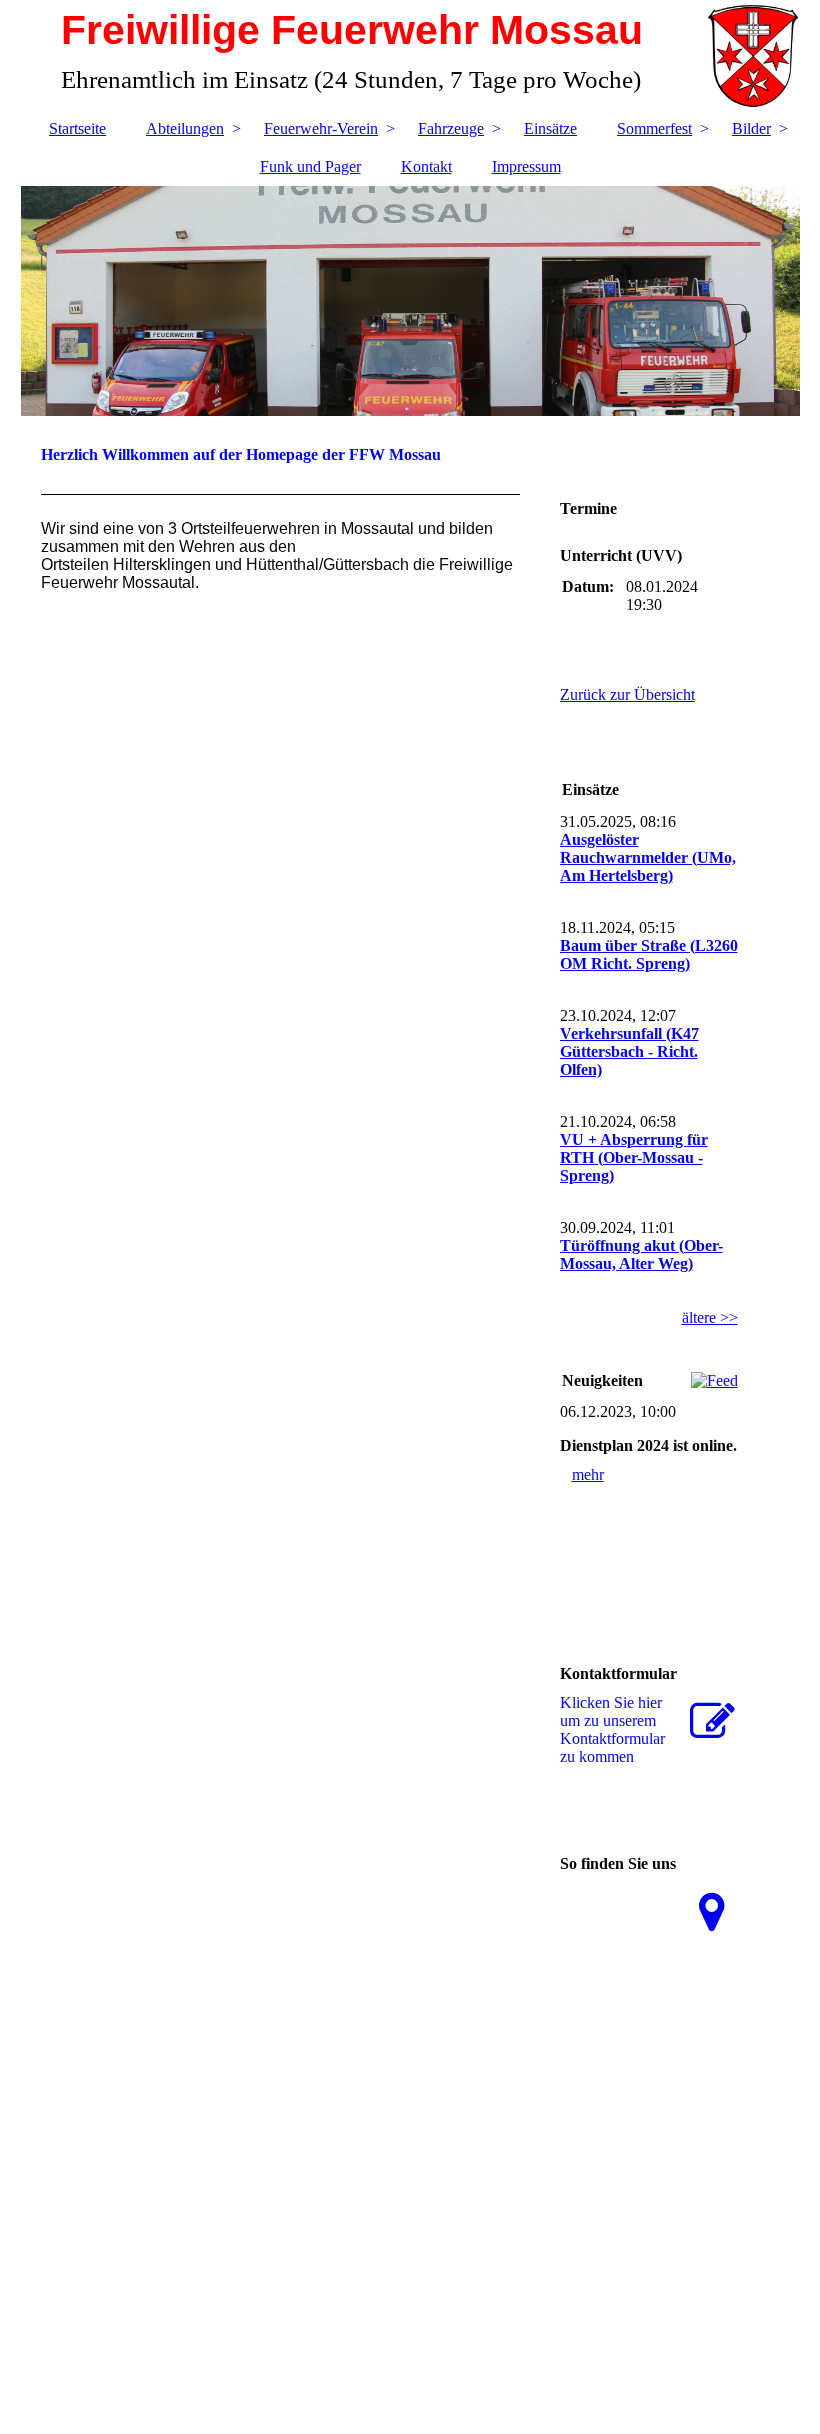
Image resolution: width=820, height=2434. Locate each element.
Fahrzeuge (451, 128)
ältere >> (710, 1317)
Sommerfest (654, 128)
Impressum (526, 166)
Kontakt (426, 166)
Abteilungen (185, 128)
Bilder (751, 128)
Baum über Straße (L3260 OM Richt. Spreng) (649, 954)
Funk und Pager (310, 166)
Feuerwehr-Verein (321, 128)
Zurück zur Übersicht (627, 694)
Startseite (77, 128)
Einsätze (550, 128)
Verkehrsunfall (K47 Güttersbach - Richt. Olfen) (629, 1051)
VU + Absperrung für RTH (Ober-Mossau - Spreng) (634, 1157)
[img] (410, 301)
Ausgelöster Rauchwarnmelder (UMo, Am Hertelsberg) (648, 857)
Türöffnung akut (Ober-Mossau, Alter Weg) (641, 1254)
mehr (588, 1474)
